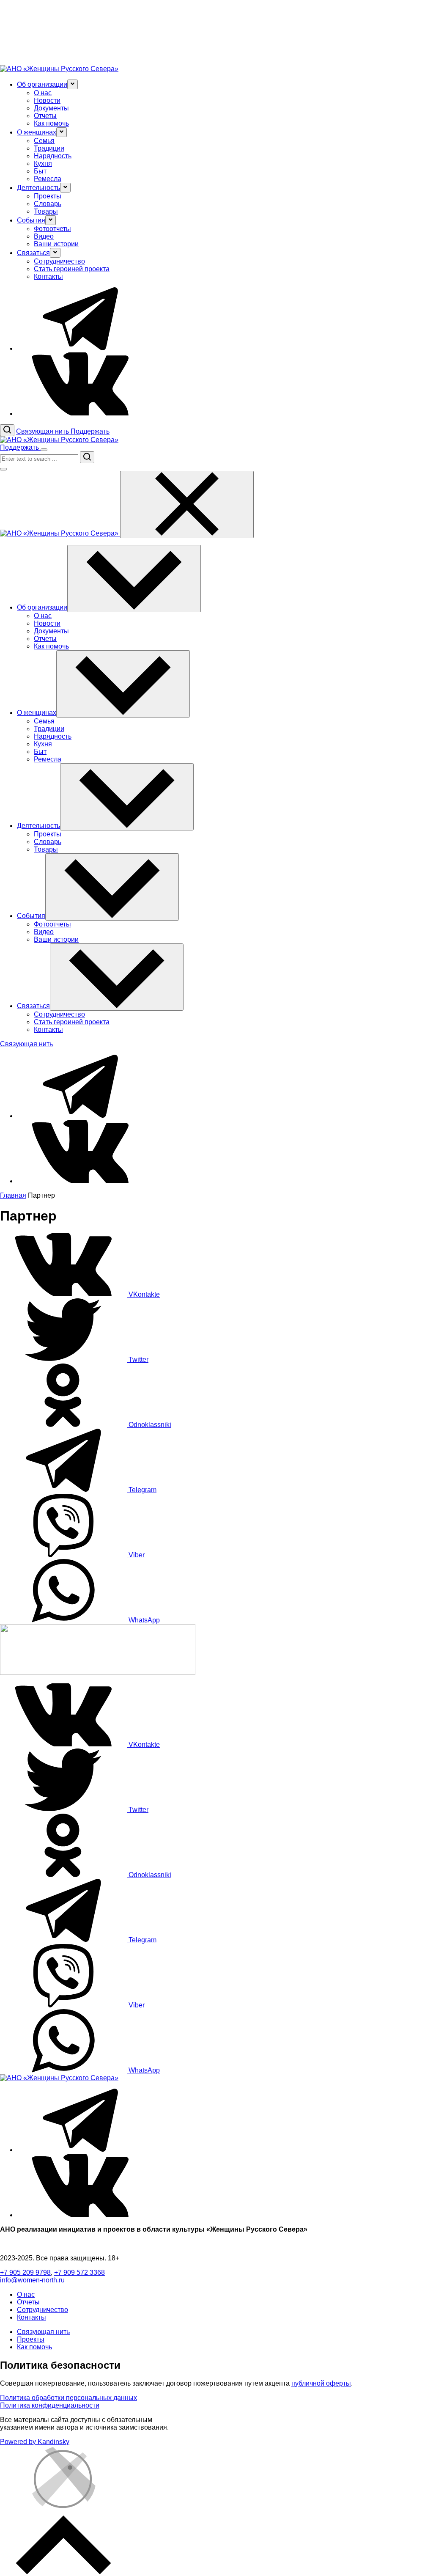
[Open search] (7, 430)
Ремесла (48, 179)
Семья (44, 141)
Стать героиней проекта (72, 269)
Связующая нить (43, 2332)
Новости (47, 100)
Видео (44, 236)
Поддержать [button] (90, 431)
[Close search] (3, 469)
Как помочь (51, 123)
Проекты (48, 196)
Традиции (49, 148)
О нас (43, 93)
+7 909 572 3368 (79, 2272)
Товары (46, 211)
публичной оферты (321, 2383)
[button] (73, 84)
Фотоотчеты (52, 229)
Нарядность (53, 156)
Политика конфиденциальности (50, 2405)
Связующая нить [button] (43, 431)
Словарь (48, 204)
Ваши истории (56, 244)
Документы (51, 108)
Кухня (43, 164)
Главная (13, 1195)
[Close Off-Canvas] (187, 504)
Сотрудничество (59, 261)
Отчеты (45, 116)
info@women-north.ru (32, 2280)
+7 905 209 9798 (25, 2272)
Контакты (48, 276)
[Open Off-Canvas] (44, 450)
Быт (40, 171)
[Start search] (87, 457)
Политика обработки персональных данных (69, 2398)
